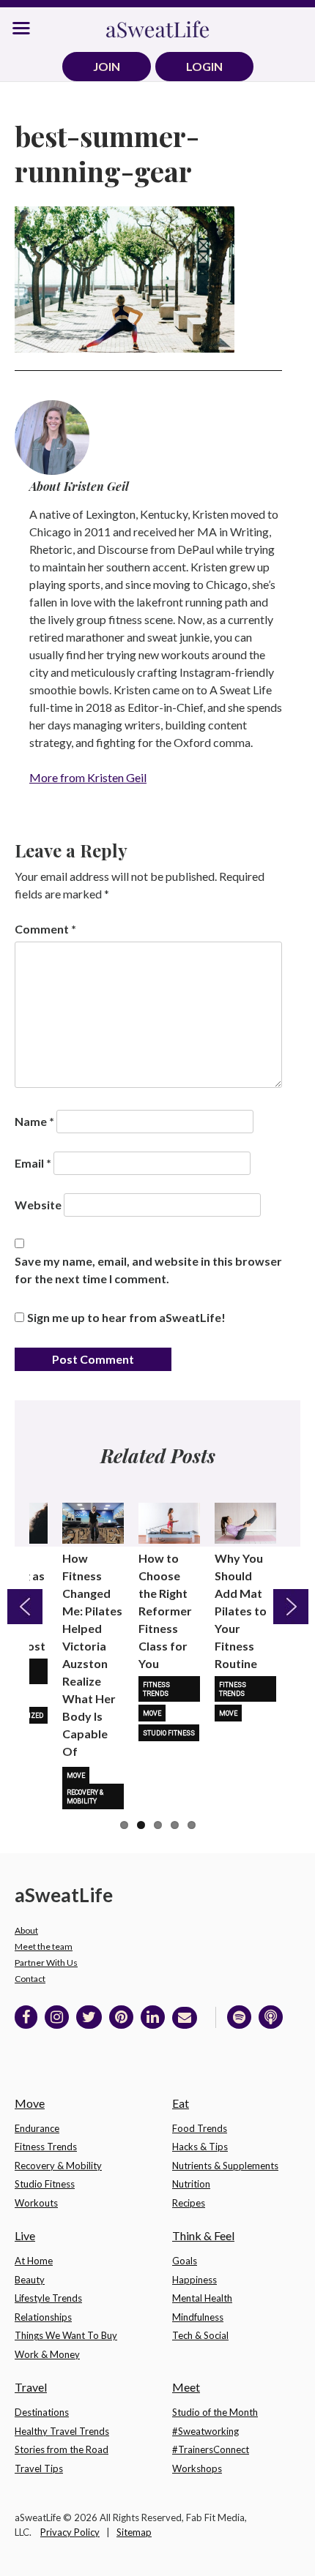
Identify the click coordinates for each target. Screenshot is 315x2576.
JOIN (107, 66)
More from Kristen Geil (88, 777)
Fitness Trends (156, 1689)
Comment (45, 929)
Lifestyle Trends (48, 2298)
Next (291, 1607)
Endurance (37, 2128)
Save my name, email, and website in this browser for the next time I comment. (148, 1270)
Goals (185, 2261)
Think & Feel (203, 2235)
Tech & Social (200, 2335)
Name (34, 1121)
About (26, 1930)
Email (33, 1163)
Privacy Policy (70, 2532)
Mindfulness (198, 2317)
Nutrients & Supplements (225, 2166)
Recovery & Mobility (85, 1797)
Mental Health (202, 2298)
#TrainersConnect (211, 2449)
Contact (30, 1979)
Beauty (30, 2280)
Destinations (42, 2412)
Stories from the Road (62, 2449)
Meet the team (44, 1946)
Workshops (197, 2468)
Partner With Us (46, 1963)
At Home (34, 2261)
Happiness (194, 2280)
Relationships (43, 2317)
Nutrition (191, 2184)
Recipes (189, 2203)
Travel (31, 2387)
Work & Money (47, 2354)
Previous (25, 1607)
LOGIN (204, 66)
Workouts (36, 2203)
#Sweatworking (205, 2431)
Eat (181, 2103)
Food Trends (200, 2128)
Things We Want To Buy (66, 2335)
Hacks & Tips (200, 2147)
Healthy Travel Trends (62, 2431)
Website (38, 1205)
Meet (186, 2387)
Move (76, 1776)
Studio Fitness (169, 1733)
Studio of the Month (215, 2412)
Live (25, 2235)
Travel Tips (39, 2468)
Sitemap (134, 2532)
